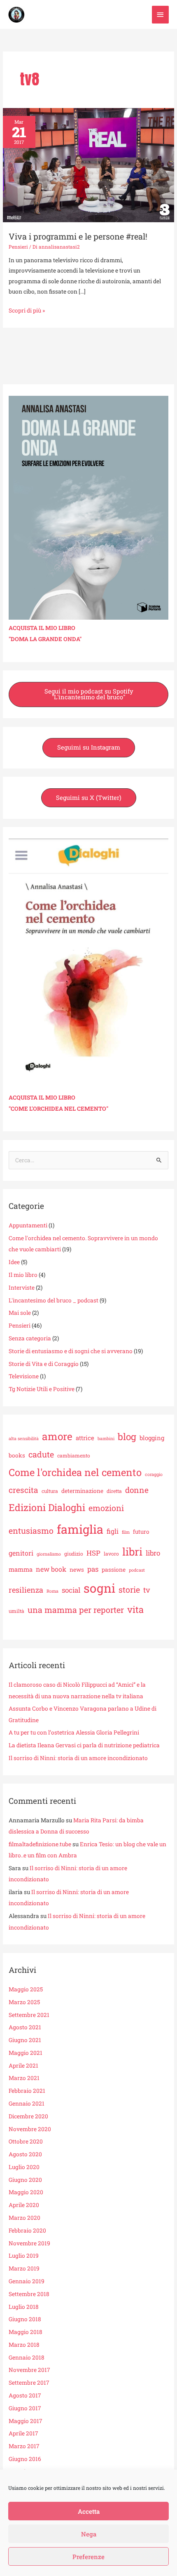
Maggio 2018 (26, 2332)
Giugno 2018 (25, 2319)
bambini (106, 1438)
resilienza (26, 1590)
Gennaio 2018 (27, 2357)
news (77, 1570)
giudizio (74, 1554)
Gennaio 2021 (27, 2104)
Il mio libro (23, 1275)
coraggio (154, 1474)
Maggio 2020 (26, 2192)
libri (132, 1551)
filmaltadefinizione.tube (40, 1844)
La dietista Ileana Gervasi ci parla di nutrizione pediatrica (84, 1745)
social (71, 1590)
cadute (41, 1454)
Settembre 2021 (29, 2015)
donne (137, 1490)
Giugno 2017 (25, 2408)
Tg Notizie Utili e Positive (42, 1389)
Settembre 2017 (29, 2383)
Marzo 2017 (24, 2446)
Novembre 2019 (29, 2243)
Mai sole (20, 1313)
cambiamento (74, 1455)
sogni (99, 1588)
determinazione (82, 1491)
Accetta (89, 2511)
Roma (52, 1591)
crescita (23, 1490)
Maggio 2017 (26, 2421)
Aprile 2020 (24, 2205)
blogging (152, 1438)
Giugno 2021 (25, 2040)
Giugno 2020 (25, 2180)
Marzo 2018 (24, 2345)
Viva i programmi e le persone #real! (78, 236)
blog (127, 1436)
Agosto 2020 (25, 2154)
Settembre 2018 (29, 2294)
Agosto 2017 (25, 2395)
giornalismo (49, 1554)
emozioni (106, 1508)
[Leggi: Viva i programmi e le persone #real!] (88, 165)
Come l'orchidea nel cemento (75, 1472)
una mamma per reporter (76, 1610)
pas (93, 1569)
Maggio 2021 (26, 2053)
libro (153, 1553)
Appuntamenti (28, 1225)
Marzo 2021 (24, 2078)
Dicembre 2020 (28, 2116)
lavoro (111, 1554)
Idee (14, 1262)
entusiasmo (31, 1530)
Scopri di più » (27, 310)
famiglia (80, 1529)
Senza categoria (30, 1338)
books (17, 1455)
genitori (21, 1553)
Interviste (22, 1288)
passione (114, 1570)
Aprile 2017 (23, 2433)
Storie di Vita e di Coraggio (44, 1364)
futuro (141, 1532)
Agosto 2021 (25, 2027)
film (126, 1532)
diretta (114, 1491)
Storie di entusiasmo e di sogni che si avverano (71, 1351)
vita (135, 1609)
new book (51, 1569)
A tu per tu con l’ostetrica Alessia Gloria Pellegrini (74, 1732)
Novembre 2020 (30, 2129)
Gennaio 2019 (27, 2281)
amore (57, 1436)
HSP (93, 1553)
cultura (50, 1491)
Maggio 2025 (26, 1989)
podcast (137, 1570)
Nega (89, 2534)
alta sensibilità (24, 1438)
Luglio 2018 (24, 2307)
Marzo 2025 (24, 2002)
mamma (21, 1569)
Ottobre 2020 (26, 2141)
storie (129, 1589)
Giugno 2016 (25, 2459)
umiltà (16, 1611)
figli (113, 1531)
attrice (85, 1438)
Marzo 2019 (24, 2268)
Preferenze (88, 2557)
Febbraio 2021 (27, 2091)
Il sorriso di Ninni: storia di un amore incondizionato (78, 1758)
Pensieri (18, 247)
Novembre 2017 (29, 2370)
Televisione (24, 1376)
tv (147, 1590)
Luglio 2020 (24, 2167)
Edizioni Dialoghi (47, 1507)
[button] (88, 695)
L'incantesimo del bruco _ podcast (54, 1300)
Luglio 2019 (24, 2256)
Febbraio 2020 (27, 2230)
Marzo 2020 (24, 2218)
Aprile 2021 (23, 2066)
